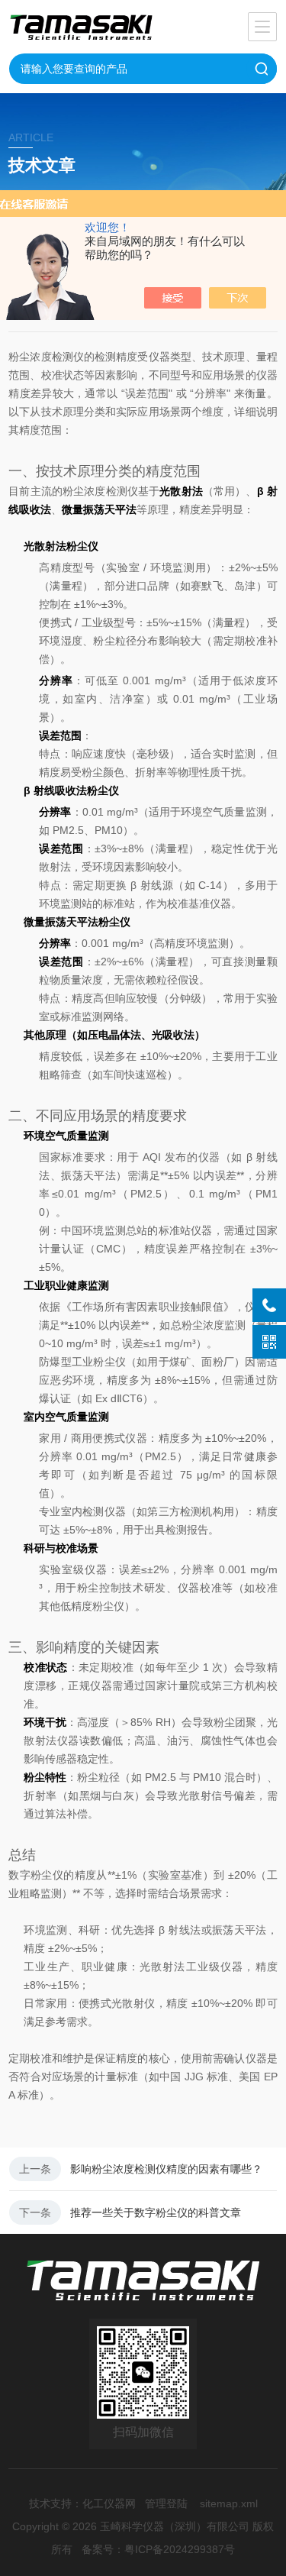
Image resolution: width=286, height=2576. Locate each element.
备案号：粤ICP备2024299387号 (158, 2549)
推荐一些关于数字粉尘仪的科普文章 (156, 2212)
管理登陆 (166, 2503)
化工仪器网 (109, 2503)
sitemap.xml (229, 2503)
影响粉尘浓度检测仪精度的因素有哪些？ (166, 2169)
